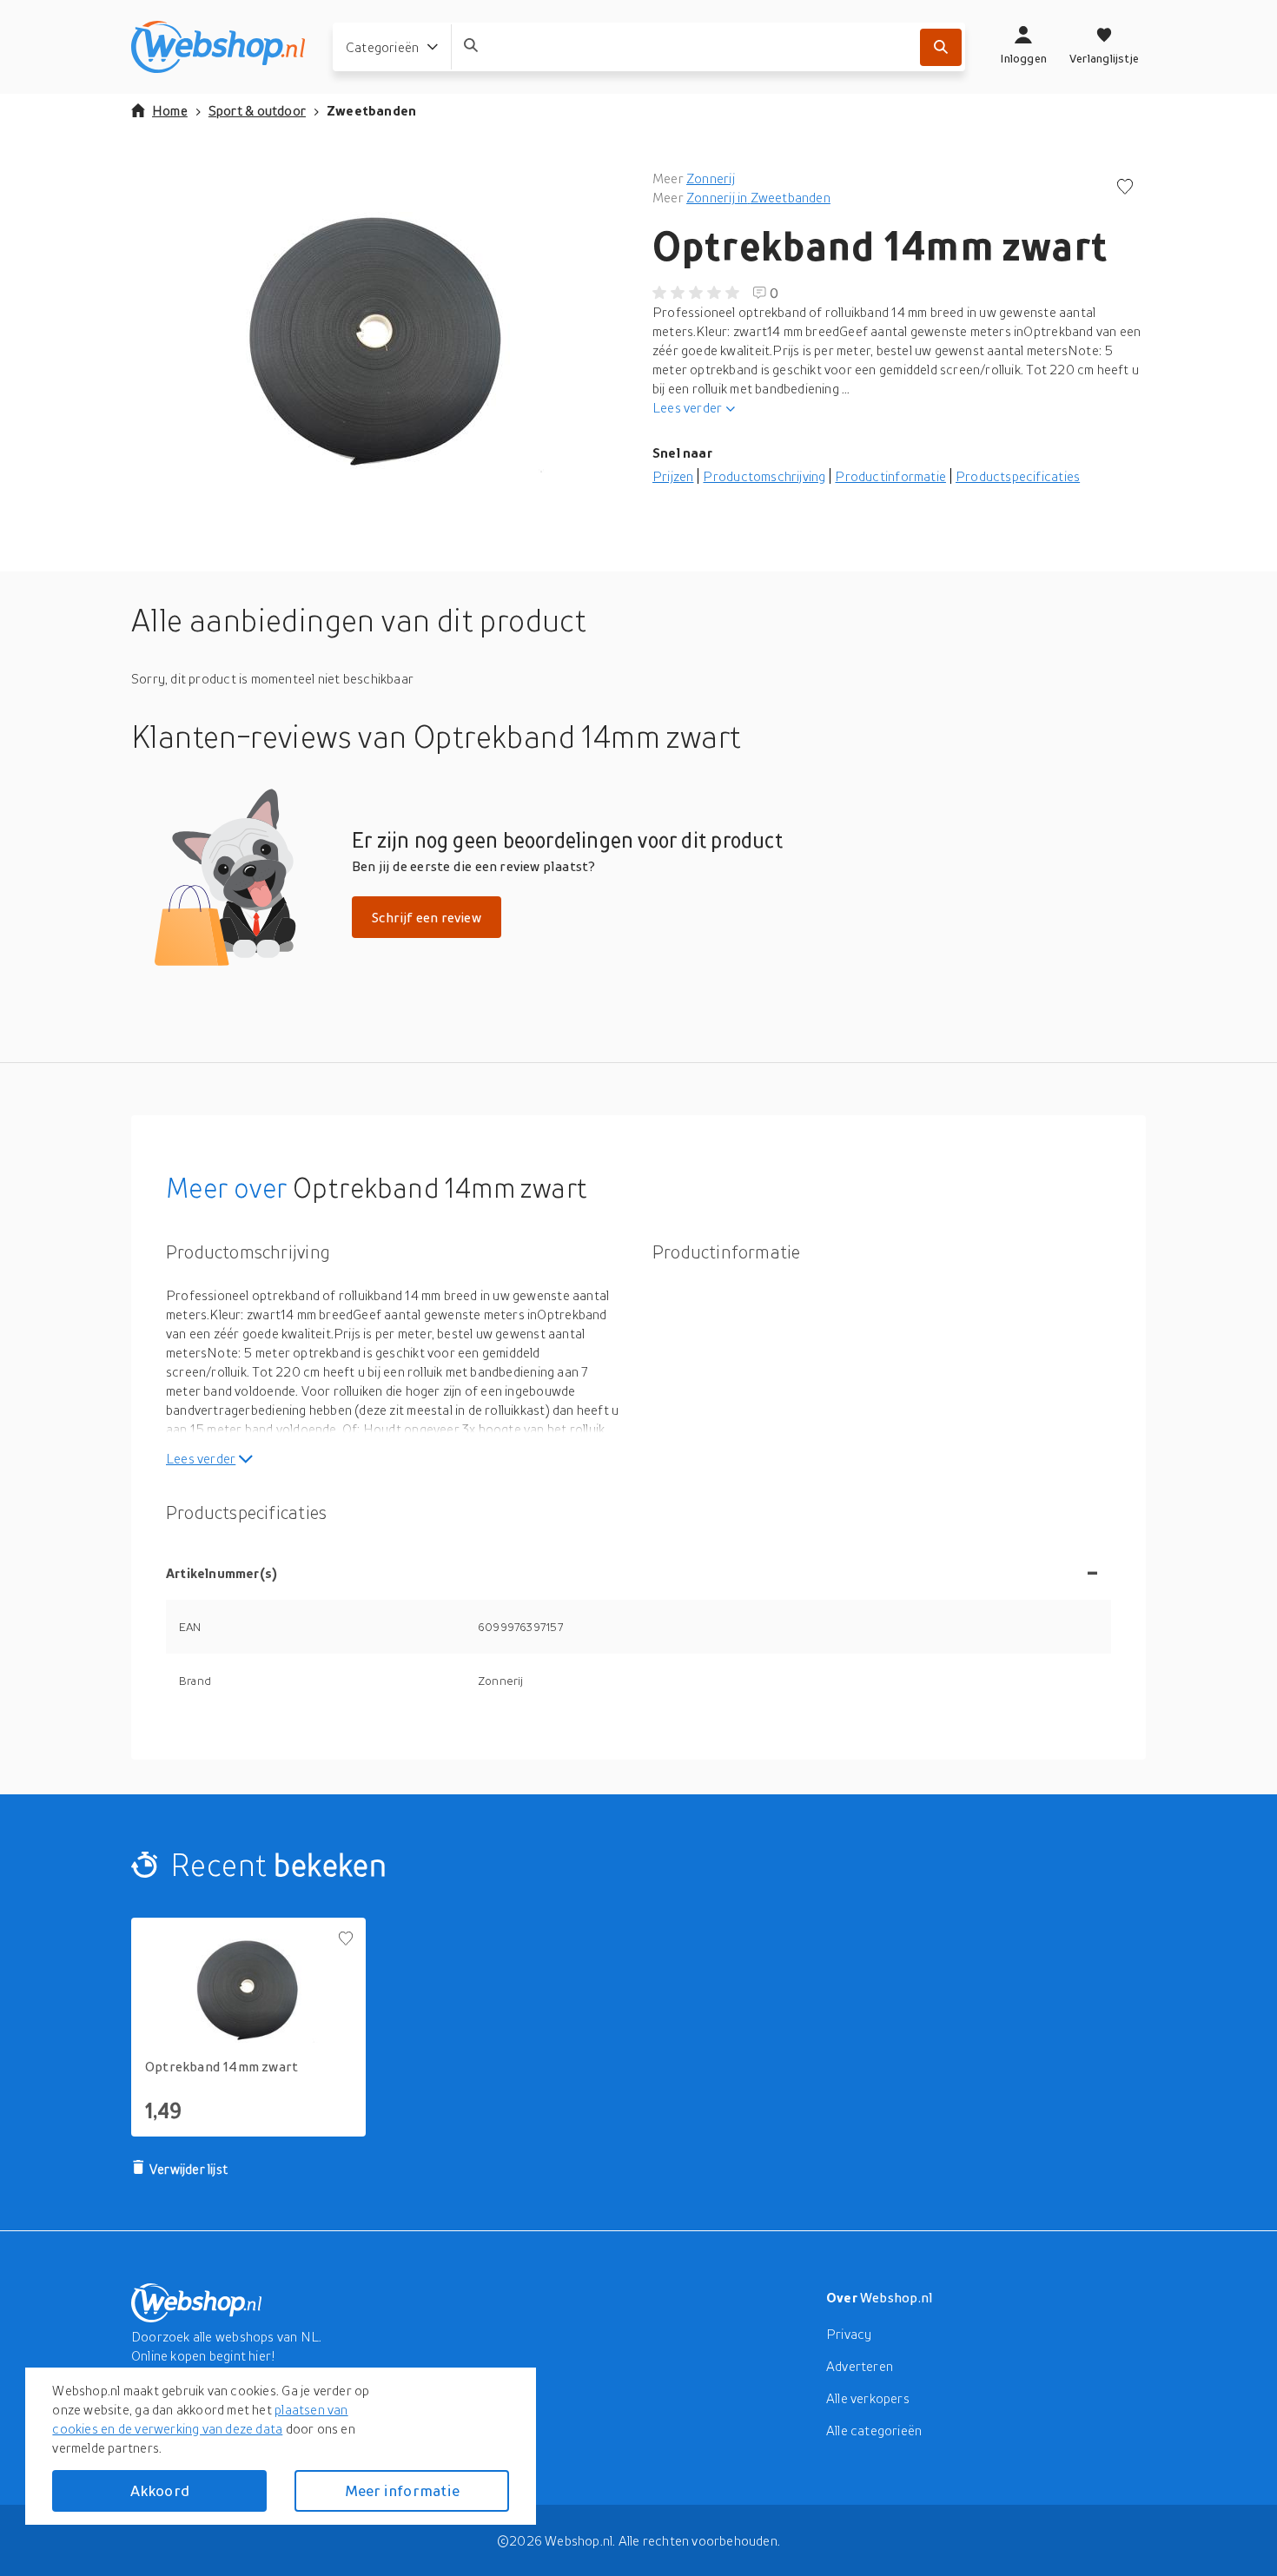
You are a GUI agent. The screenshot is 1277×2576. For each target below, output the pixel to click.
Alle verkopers (868, 2398)
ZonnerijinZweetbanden (758, 197)
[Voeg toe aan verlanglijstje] (1125, 188)
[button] (378, 342)
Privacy (849, 2334)
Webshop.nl (897, 2297)
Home (170, 110)
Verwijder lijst (189, 2169)
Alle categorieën (874, 2430)
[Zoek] (941, 47)
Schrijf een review (427, 917)
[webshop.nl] (218, 47)
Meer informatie (402, 2490)
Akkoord (160, 2490)
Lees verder (687, 407)
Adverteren (860, 2366)
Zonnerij (711, 178)
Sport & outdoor (257, 110)
